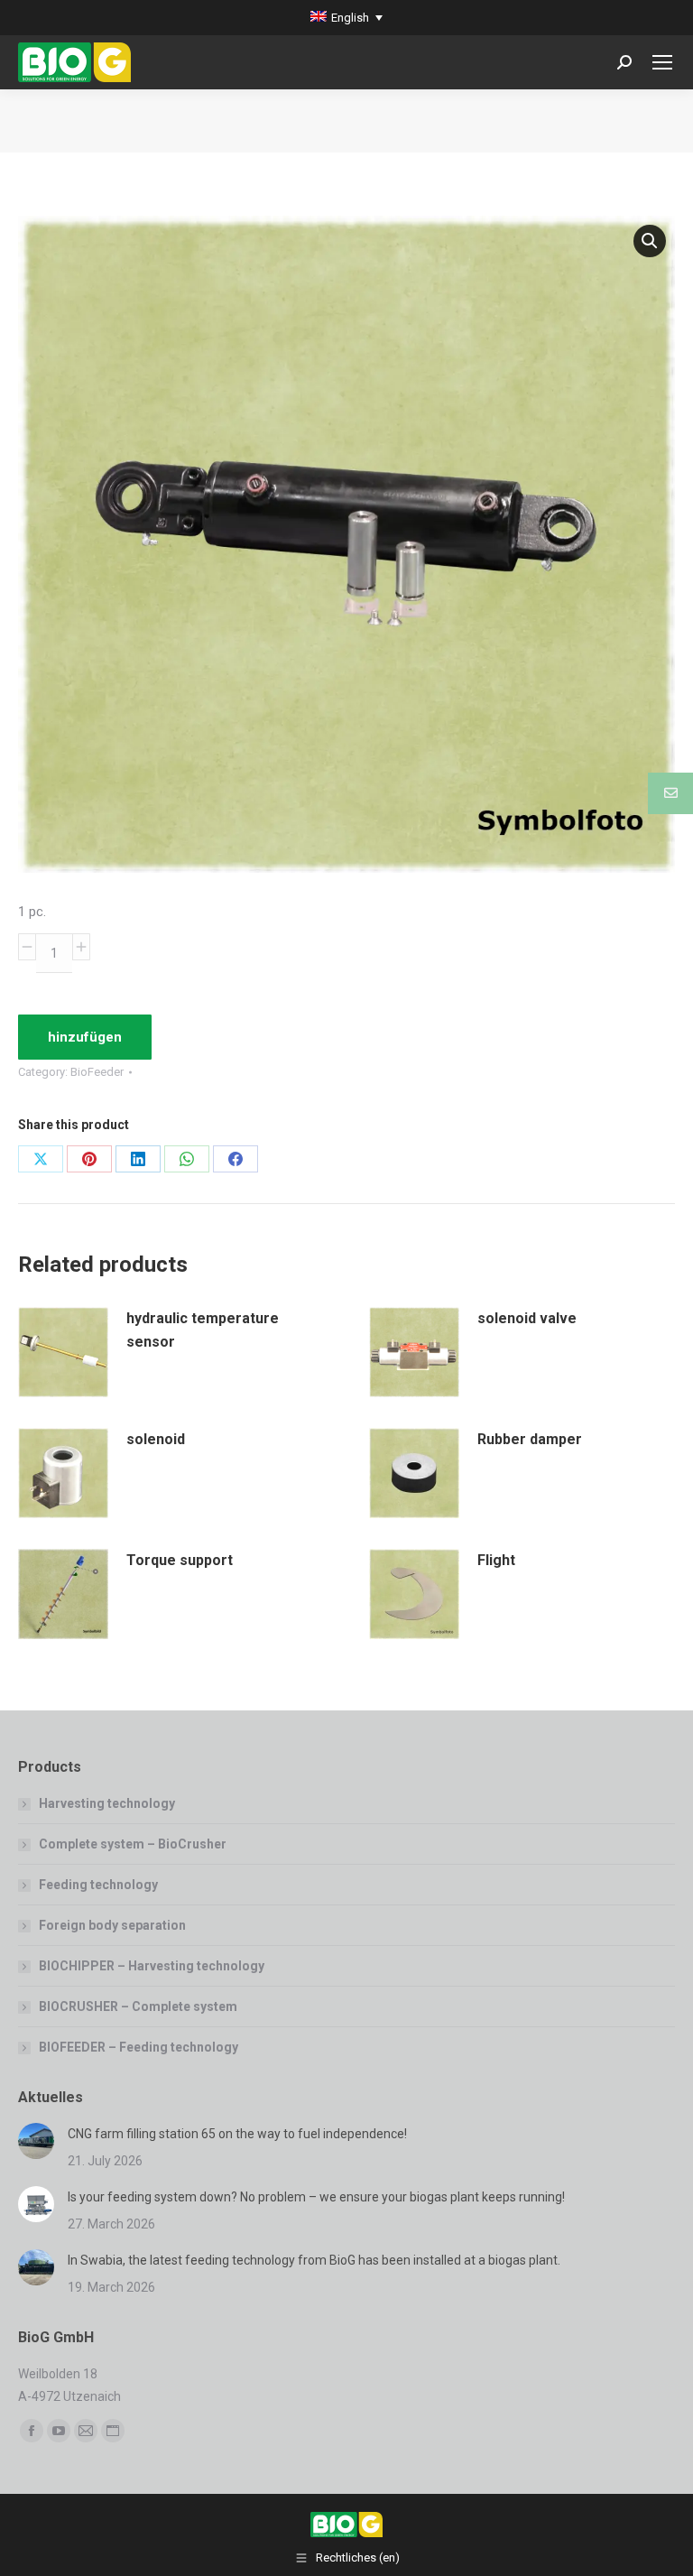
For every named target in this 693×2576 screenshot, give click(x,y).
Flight (496, 1560)
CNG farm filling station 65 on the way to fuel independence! (237, 2134)
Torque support (180, 1560)
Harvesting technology (107, 1803)
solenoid (156, 1439)
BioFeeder (97, 1072)
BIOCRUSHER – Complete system (138, 2006)
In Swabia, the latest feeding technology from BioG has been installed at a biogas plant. (314, 2260)
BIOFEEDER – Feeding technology (139, 2047)
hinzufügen (85, 1037)
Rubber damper (530, 1439)
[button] (650, 241)
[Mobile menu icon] (662, 62)
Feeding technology (98, 1885)
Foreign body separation (112, 1925)
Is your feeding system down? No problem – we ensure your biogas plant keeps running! (316, 2197)
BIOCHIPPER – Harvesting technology (152, 1966)
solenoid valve (527, 1318)
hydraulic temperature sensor (203, 1330)
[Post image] (36, 2141)
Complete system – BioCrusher (133, 1844)
